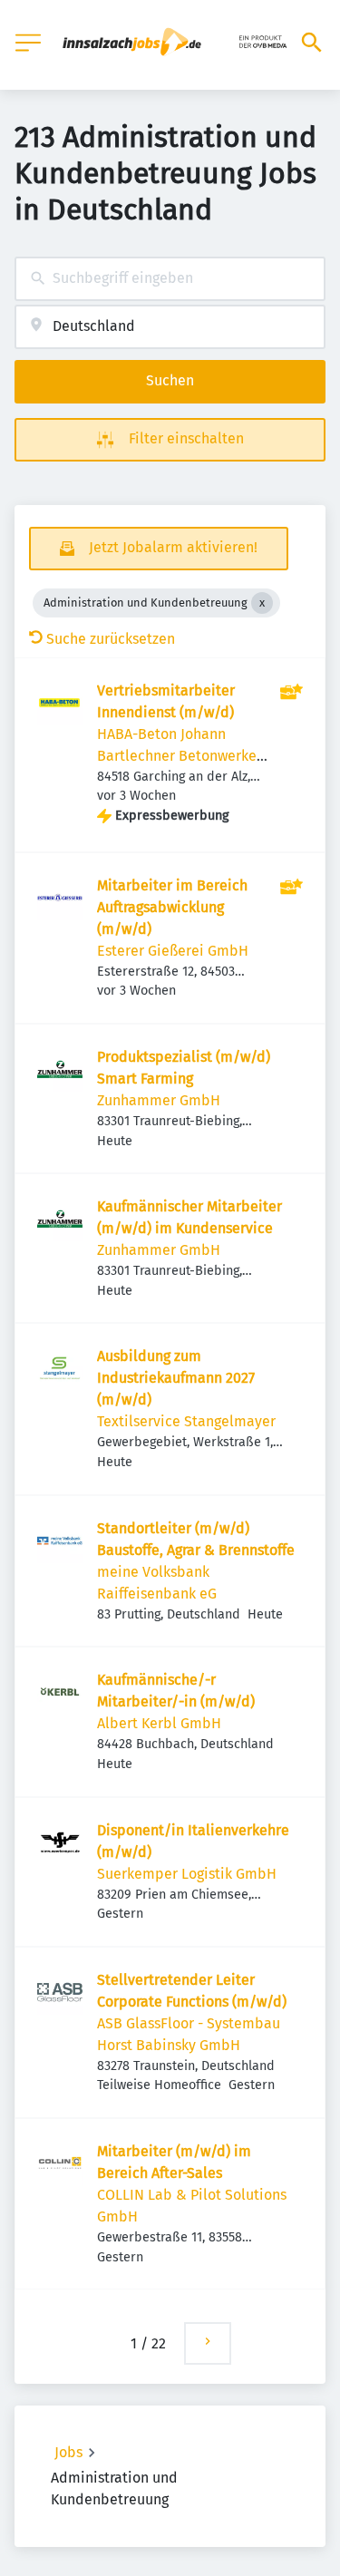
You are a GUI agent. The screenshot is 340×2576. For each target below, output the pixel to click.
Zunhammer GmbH (159, 1100)
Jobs (68, 2452)
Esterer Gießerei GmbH (173, 951)
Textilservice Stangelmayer (186, 1421)
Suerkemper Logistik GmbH (187, 1874)
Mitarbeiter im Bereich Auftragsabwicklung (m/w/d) (172, 907)
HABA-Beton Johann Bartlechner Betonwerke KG (177, 756)
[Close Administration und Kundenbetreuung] (262, 603)
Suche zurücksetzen (111, 639)
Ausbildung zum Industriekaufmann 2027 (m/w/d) (176, 1378)
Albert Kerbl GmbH (159, 1723)
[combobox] (170, 279)
